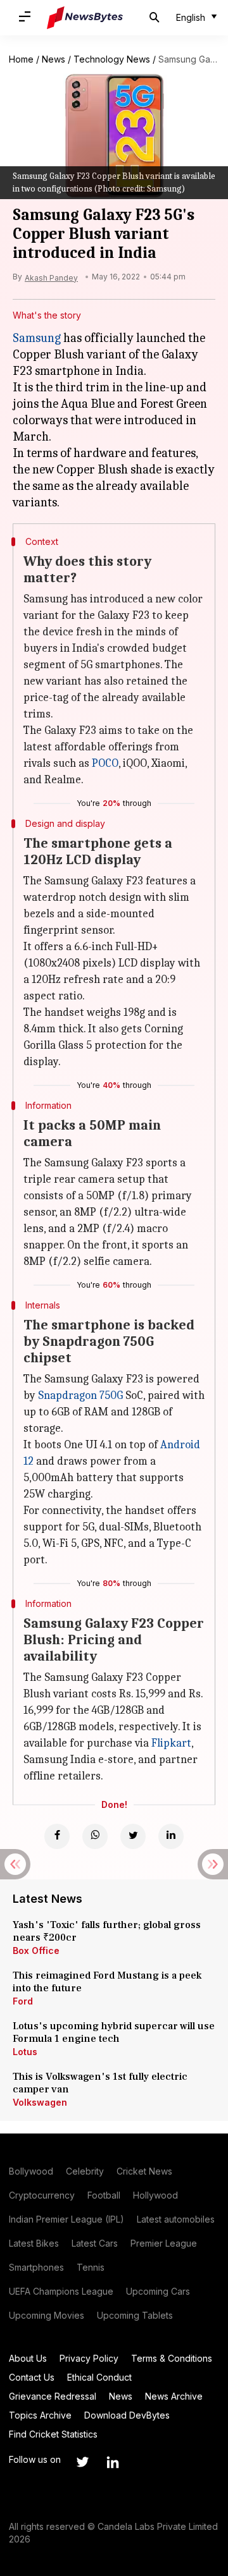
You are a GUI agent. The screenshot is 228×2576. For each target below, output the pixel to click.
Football (104, 2195)
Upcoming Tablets (135, 2315)
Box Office (36, 1950)
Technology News (112, 59)
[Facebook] (57, 1836)
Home (21, 59)
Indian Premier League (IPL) (66, 2219)
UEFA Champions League (61, 2291)
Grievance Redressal (53, 2396)
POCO (105, 763)
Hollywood (155, 2195)
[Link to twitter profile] (82, 2462)
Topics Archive (40, 2415)
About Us (28, 2358)
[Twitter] (133, 1836)
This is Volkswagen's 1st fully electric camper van (100, 2083)
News (54, 59)
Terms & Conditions (172, 2358)
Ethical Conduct (99, 2377)
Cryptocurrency (42, 2195)
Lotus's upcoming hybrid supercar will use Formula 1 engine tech (114, 2032)
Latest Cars (95, 2243)
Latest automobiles (176, 2219)
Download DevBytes (127, 2415)
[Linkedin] (171, 1836)
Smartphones (36, 2267)
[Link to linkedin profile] (113, 2462)
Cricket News (144, 2171)
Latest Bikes (34, 2243)
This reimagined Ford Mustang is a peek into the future (107, 1982)
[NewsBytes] (85, 18)
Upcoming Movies (47, 2315)
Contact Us (32, 2377)
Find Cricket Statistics (53, 2434)
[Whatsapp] (95, 1836)
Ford (23, 2001)
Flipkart (171, 1743)
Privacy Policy (89, 2358)
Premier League (164, 2243)
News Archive (174, 2396)
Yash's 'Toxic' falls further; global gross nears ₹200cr (107, 1931)
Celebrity (85, 2171)
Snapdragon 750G (80, 1395)
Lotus (25, 2052)
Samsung (37, 338)
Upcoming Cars (158, 2291)
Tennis (91, 2267)
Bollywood (31, 2171)
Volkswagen (40, 2102)
